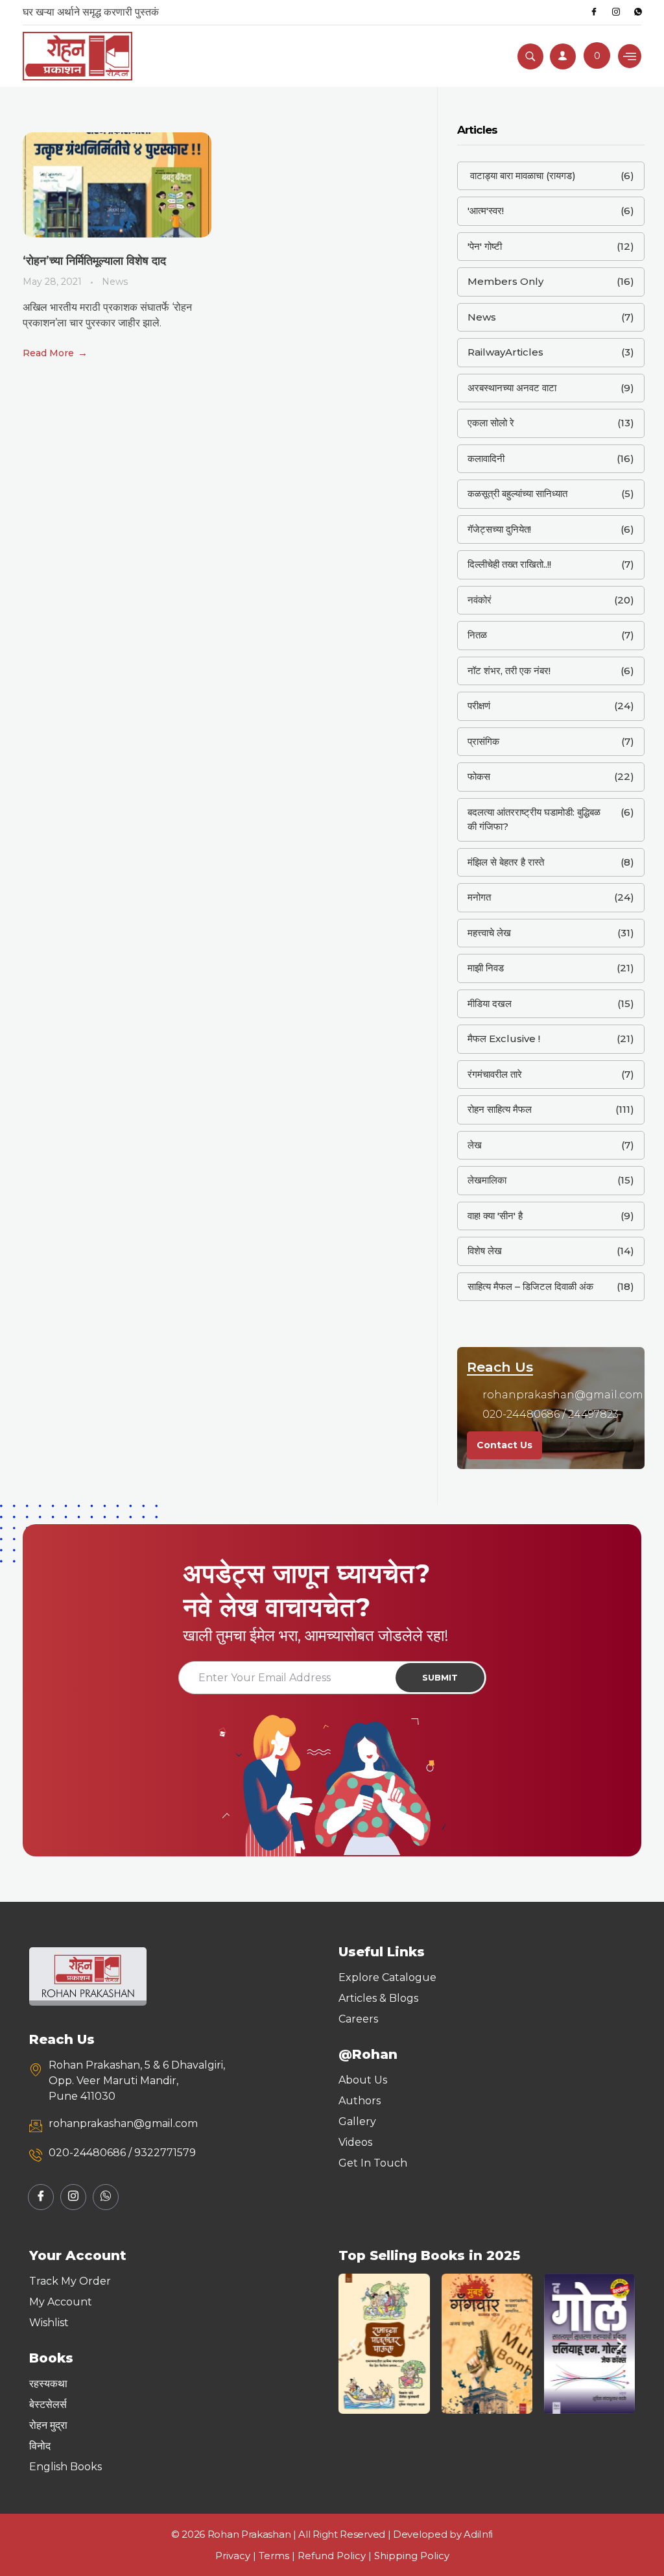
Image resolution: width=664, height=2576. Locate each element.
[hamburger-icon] (630, 56)
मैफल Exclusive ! (504, 1039)
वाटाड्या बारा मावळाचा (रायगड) (522, 176)
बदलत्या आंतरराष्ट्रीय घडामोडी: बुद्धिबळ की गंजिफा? (534, 820)
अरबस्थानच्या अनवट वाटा (512, 388)
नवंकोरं (480, 600)
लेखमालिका (487, 1180)
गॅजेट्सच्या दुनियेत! (499, 529)
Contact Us (504, 1445)
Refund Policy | (336, 2556)
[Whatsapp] (638, 12)
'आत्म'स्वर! (486, 211)
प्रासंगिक (483, 741)
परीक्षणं (479, 706)
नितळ (477, 635)
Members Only (505, 281)
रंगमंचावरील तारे (495, 1074)
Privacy (233, 2556)
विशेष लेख (485, 1251)
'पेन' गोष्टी (485, 246)
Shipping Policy (412, 2556)
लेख (475, 1145)
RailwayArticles (505, 352)
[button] (353, 2344)
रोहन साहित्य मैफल (500, 1109)
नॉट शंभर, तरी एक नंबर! (509, 671)
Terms (274, 2556)
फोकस (479, 776)
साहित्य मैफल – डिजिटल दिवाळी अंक (530, 1286)
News (115, 282)
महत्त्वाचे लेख (489, 933)
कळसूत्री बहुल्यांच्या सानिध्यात (517, 493)
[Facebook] (594, 12)
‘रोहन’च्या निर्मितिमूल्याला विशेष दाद (94, 261)
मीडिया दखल (490, 1003)
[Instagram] (616, 12)
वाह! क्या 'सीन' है (495, 1216)
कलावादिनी (486, 458)
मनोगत (479, 897)
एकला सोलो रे (491, 423)
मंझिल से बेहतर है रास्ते (506, 862)
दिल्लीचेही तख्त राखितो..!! (509, 564)
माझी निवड (486, 968)
